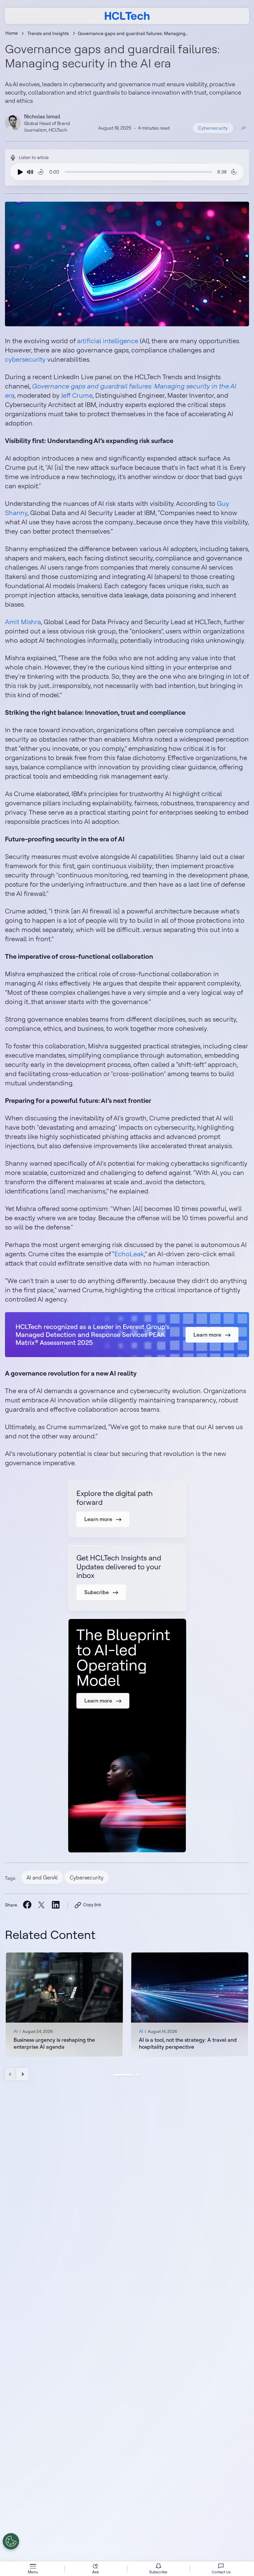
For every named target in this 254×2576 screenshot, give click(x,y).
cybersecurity (26, 359)
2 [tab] (138, 2075)
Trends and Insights (48, 33)
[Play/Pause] (19, 172)
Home (12, 33)
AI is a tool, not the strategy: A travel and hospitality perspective (188, 2043)
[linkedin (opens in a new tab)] (55, 1904)
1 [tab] (123, 2075)
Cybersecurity (213, 128)
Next (22, 2074)
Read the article (64, 2005)
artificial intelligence (108, 341)
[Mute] (30, 172)
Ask (96, 2572)
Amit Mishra (23, 622)
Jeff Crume (77, 395)
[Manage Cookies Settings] (11, 2541)
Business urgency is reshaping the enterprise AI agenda (54, 2043)
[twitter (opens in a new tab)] (41, 1905)
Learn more (207, 1335)
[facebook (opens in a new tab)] (27, 1904)
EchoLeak (129, 1254)
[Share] (244, 128)
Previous (11, 2074)
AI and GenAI (42, 1877)
